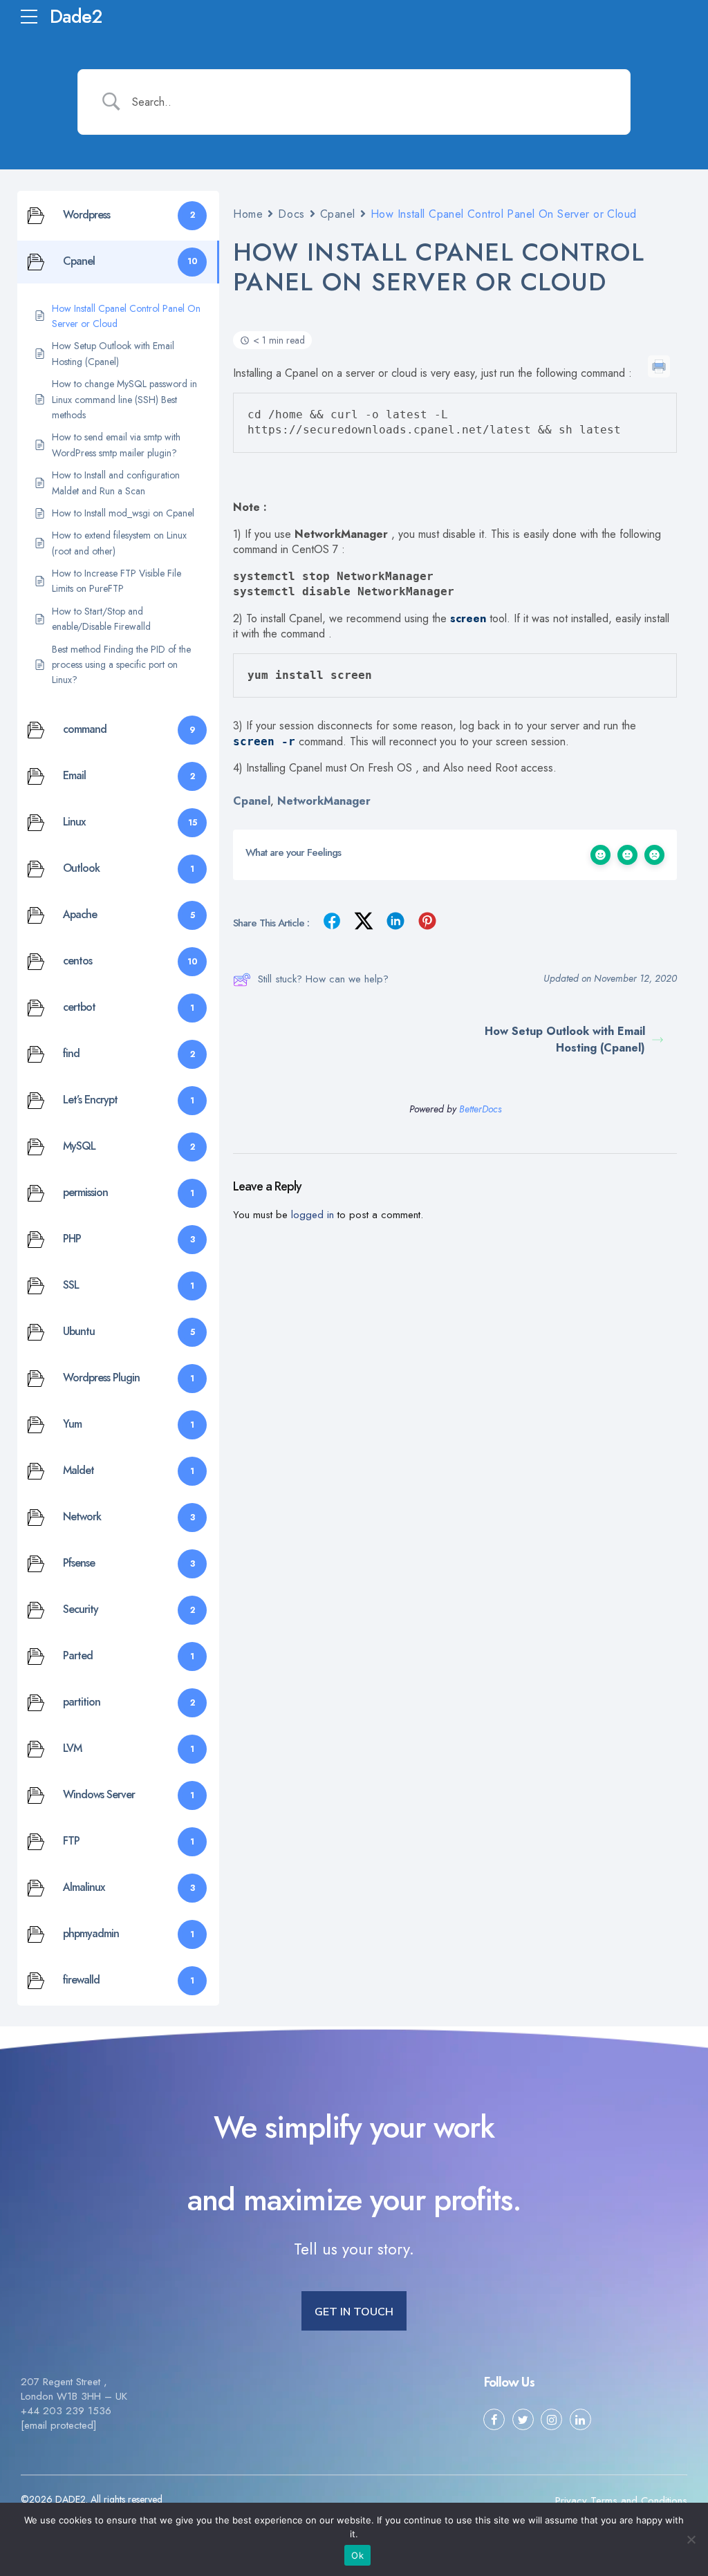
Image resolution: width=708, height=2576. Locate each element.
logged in (313, 1215)
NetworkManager (324, 801)
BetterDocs (480, 1109)
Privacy (571, 2501)
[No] (691, 2539)
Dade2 (76, 16)
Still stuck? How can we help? (323, 979)
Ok (357, 2555)
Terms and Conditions (639, 2501)
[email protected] (59, 2425)
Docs (291, 214)
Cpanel (338, 214)
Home (248, 214)
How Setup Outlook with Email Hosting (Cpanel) (565, 1039)
